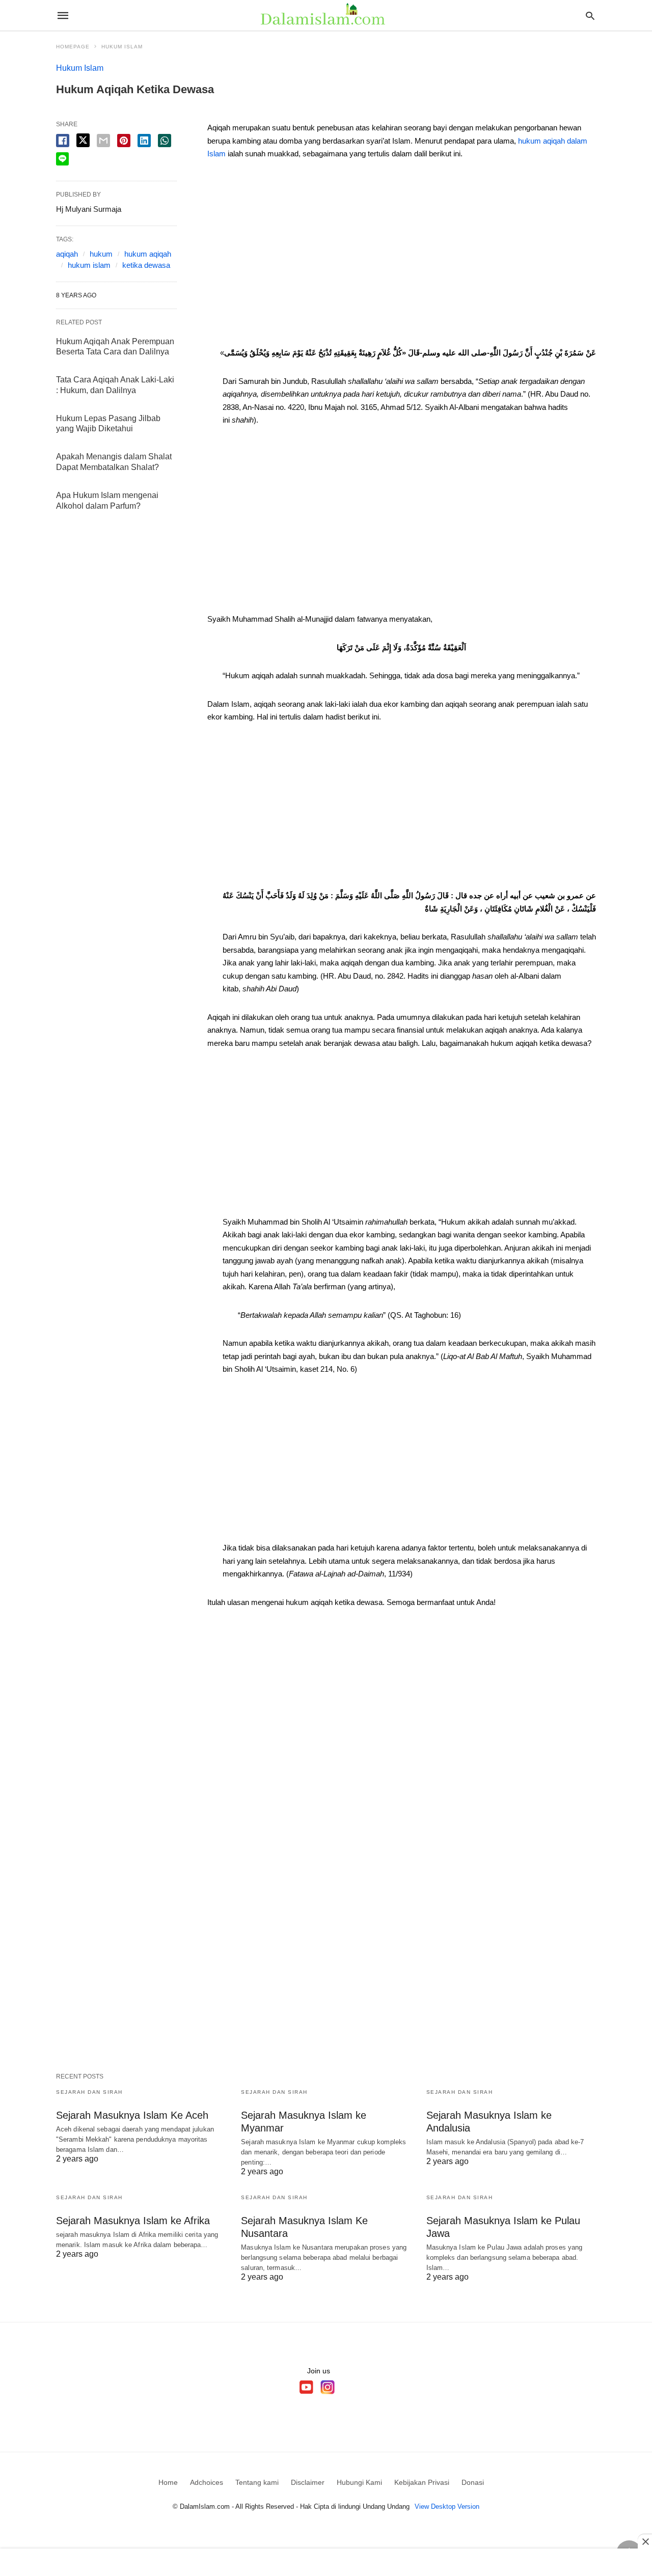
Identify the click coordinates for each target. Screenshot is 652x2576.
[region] (402, 257)
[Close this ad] (645, 2541)
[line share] (62, 159)
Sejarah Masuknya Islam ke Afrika (133, 2221)
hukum (101, 254)
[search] (590, 16)
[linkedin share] (144, 141)
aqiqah (67, 254)
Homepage (73, 47)
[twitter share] (83, 140)
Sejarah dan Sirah (89, 2092)
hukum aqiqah (148, 254)
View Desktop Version (447, 2506)
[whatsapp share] (165, 141)
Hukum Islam (122, 47)
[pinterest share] (124, 141)
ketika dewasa (146, 265)
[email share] (103, 141)
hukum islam (89, 265)
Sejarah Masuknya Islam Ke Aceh (132, 2115)
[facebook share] (63, 141)
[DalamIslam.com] (325, 15)
